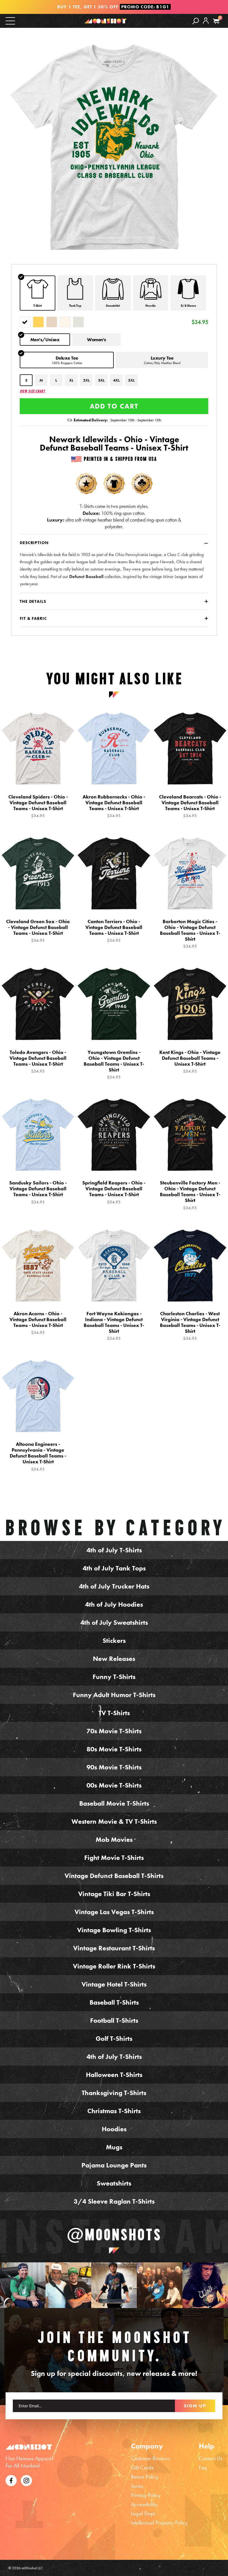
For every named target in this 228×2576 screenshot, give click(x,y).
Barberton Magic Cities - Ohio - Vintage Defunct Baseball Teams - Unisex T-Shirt (190, 934)
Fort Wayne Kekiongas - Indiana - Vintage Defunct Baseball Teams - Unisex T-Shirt (114, 1326)
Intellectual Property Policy (159, 2523)
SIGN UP (195, 2406)
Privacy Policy (146, 2495)
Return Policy (145, 2477)
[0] (216, 21)
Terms (137, 2486)
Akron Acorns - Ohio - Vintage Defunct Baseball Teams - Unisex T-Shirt (38, 1323)
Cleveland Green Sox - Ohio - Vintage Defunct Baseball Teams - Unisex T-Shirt (38, 931)
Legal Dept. (144, 2513)
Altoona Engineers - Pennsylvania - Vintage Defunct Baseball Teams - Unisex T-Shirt (38, 1456)
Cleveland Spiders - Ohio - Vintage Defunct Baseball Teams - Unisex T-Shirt (38, 806)
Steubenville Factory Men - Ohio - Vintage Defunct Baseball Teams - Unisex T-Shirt (190, 1195)
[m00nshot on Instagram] (23, 2285)
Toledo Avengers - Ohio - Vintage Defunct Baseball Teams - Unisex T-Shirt (38, 1062)
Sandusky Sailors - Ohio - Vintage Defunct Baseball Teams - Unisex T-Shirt (38, 1192)
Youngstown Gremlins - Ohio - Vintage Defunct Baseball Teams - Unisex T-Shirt (114, 1065)
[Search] (196, 21)
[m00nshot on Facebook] (11, 2480)
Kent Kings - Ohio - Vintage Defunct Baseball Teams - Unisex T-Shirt (190, 1062)
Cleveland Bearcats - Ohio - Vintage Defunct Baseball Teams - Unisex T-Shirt (190, 806)
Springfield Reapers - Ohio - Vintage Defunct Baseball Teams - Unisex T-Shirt (114, 1192)
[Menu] (10, 20)
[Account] (206, 25)
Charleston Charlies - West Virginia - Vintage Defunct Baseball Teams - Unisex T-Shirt (190, 1326)
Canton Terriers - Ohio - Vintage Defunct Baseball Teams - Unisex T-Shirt (114, 931)
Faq (203, 2467)
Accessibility (144, 2504)
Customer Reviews (151, 2458)
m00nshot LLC (32, 2568)
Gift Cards (142, 2467)
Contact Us (211, 2458)
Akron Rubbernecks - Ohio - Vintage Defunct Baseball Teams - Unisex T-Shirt (114, 806)
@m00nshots (114, 2235)
